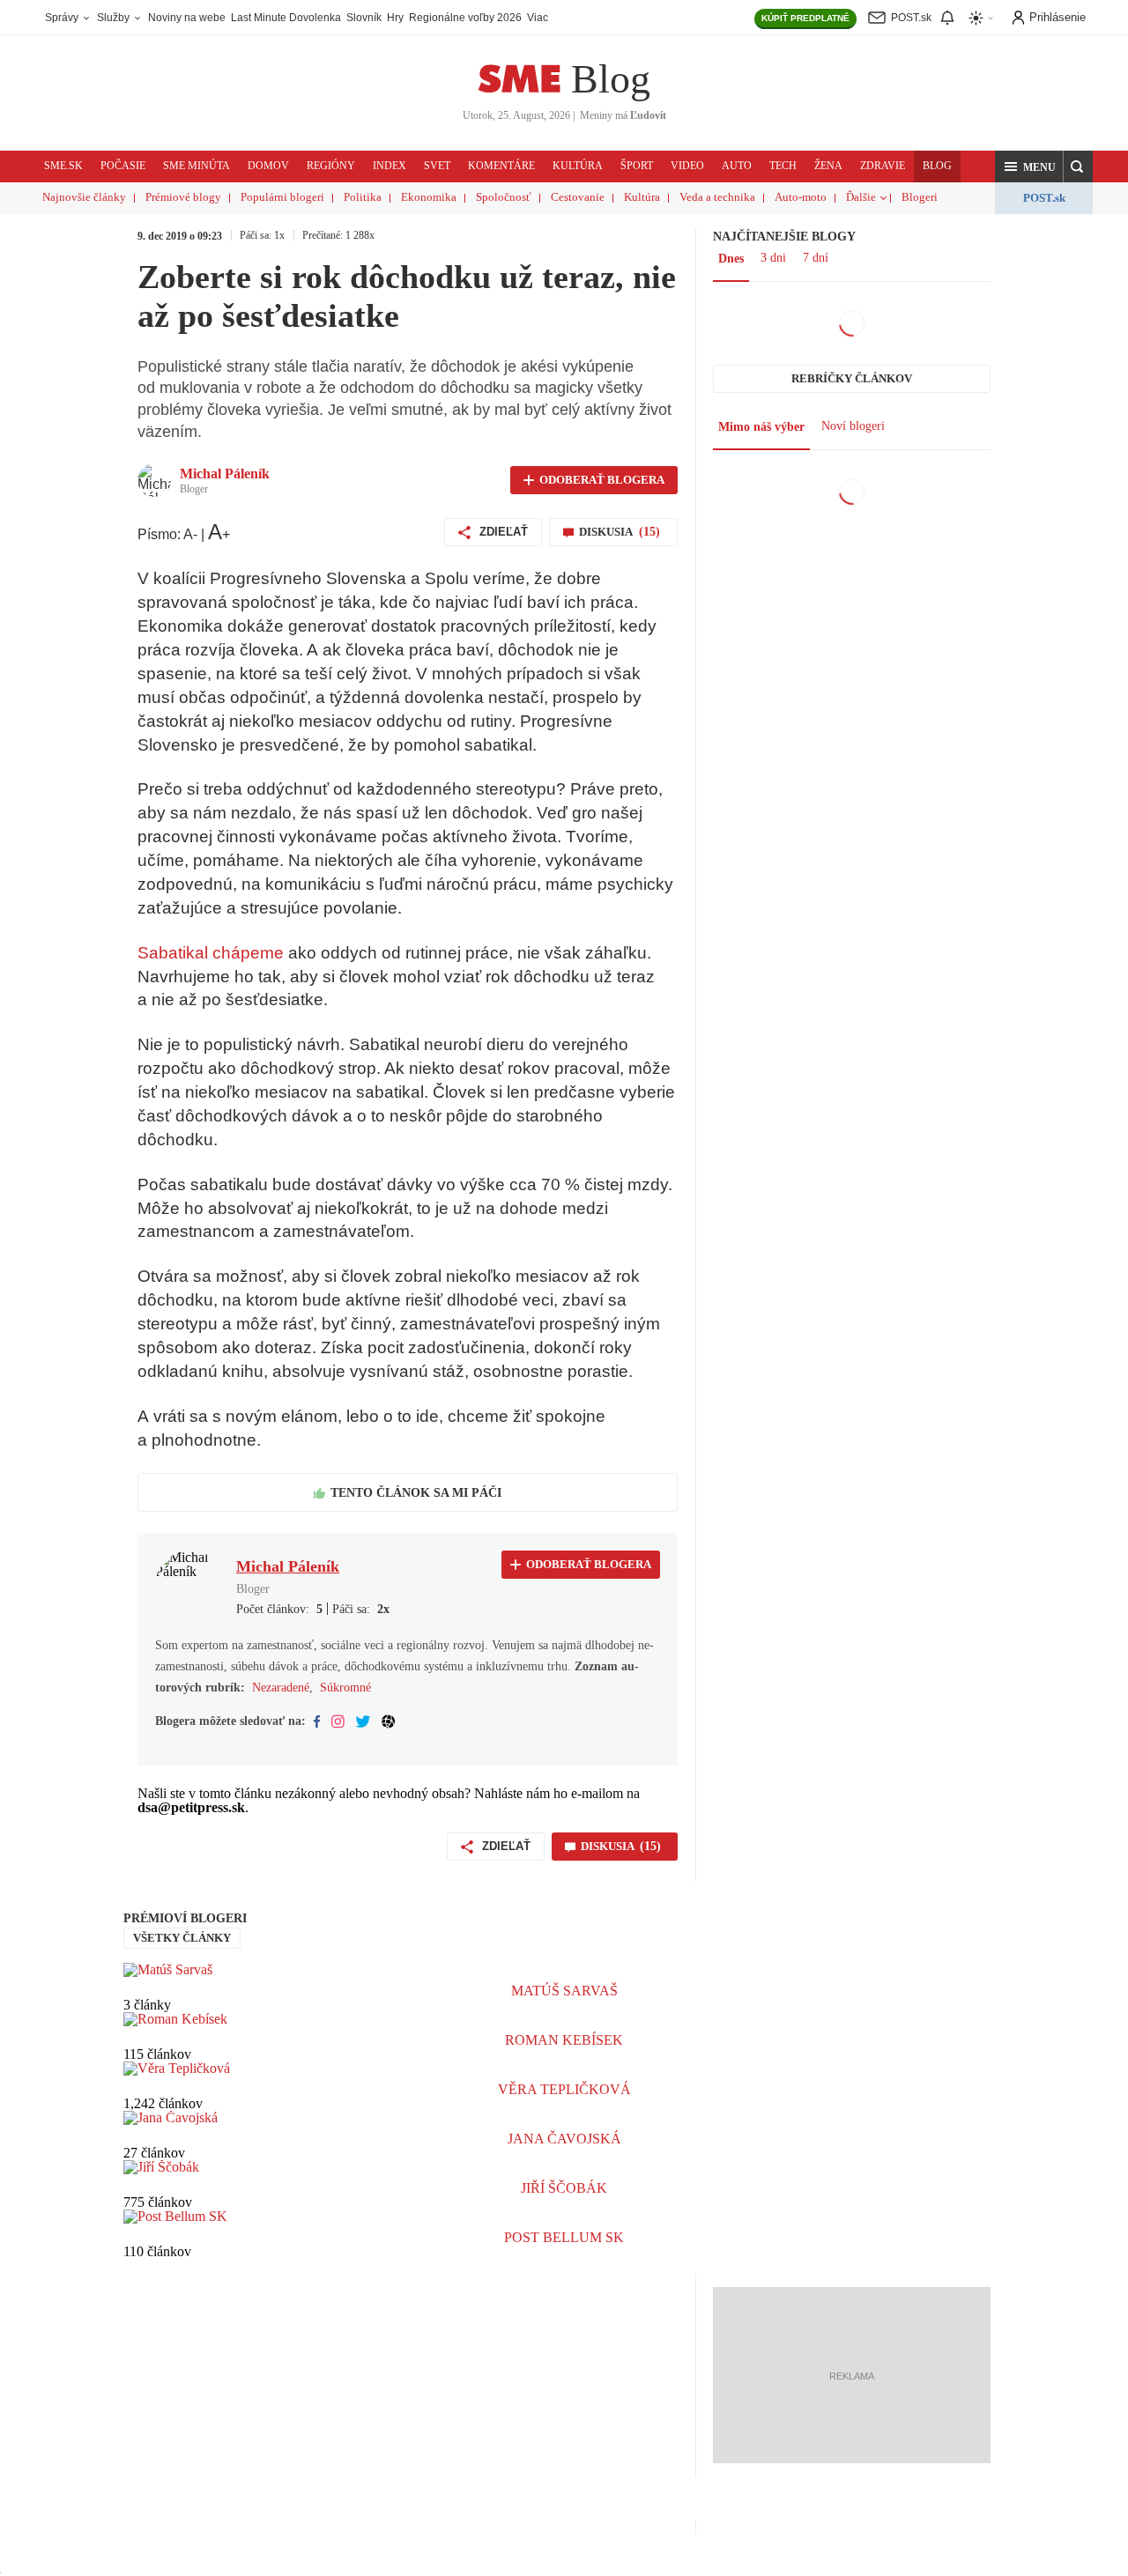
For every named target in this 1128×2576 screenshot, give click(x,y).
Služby (115, 18)
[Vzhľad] (982, 18)
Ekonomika (429, 197)
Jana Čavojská (564, 2139)
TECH (783, 166)
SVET (437, 166)
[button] (1029, 167)
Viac (538, 18)
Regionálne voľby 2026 (465, 18)
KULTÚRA (578, 166)
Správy (63, 18)
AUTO (737, 166)
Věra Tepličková (564, 2089)
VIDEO (687, 166)
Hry (395, 18)
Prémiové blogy (183, 197)
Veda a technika (717, 197)
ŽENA (828, 166)
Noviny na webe (187, 18)
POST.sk (1044, 198)
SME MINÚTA (197, 166)
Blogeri (920, 197)
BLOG (937, 166)
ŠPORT (637, 166)
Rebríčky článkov (852, 378)
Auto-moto (801, 197)
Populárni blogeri (282, 197)
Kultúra (642, 197)
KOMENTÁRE (501, 166)
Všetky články (182, 1938)
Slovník (364, 18)
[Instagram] (338, 1721)
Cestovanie (578, 197)
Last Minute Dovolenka (286, 18)
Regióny (331, 166)
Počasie (123, 166)
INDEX (390, 166)
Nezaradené (281, 1688)
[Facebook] (317, 1721)
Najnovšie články (84, 197)
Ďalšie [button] (861, 197)
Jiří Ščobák (564, 2188)
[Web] (388, 1721)
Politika (363, 197)
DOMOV (268, 166)
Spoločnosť (504, 197)
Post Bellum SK (564, 2237)
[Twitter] (363, 1721)
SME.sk (63, 166)
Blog (611, 79)
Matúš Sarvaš (564, 1991)
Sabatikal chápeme (211, 953)
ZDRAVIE (883, 166)
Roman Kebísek (564, 2040)
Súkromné (345, 1688)
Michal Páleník (225, 474)
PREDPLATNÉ (805, 18)
